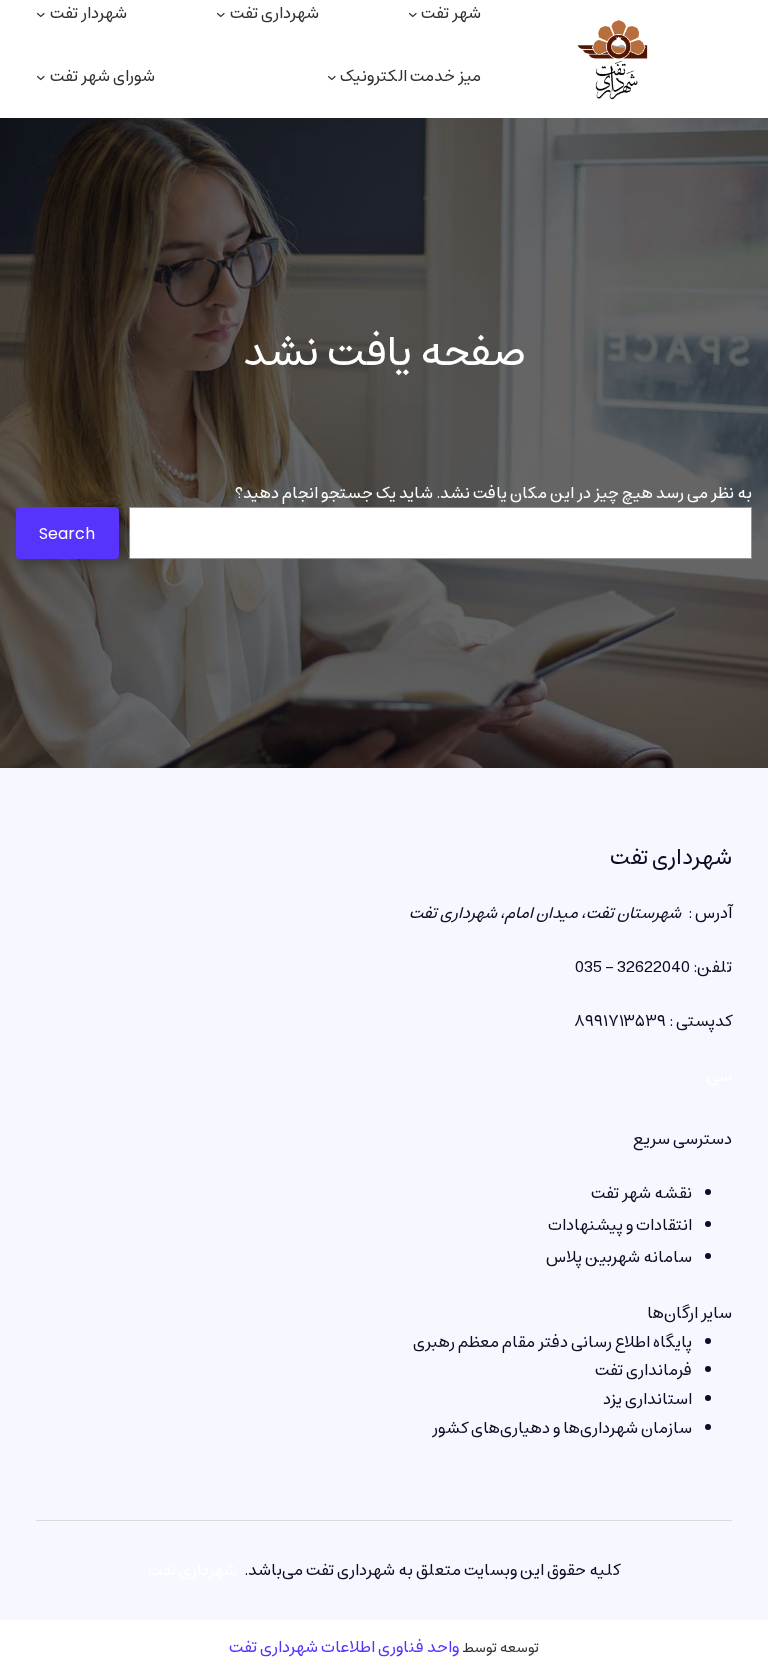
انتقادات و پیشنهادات (620, 1225)
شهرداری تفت (671, 858)
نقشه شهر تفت (641, 1193)
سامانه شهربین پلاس (619, 1257)
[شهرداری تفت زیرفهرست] (221, 14)
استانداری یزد (647, 1399)
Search (67, 533)
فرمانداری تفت (643, 1370)
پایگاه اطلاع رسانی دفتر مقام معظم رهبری (552, 1342)
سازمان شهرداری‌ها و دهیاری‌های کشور (562, 1428)
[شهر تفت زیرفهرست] (413, 14)
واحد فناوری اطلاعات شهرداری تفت (344, 1647)
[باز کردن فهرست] (41, 77)
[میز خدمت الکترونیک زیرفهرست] (332, 77)
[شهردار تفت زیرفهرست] (41, 14)
